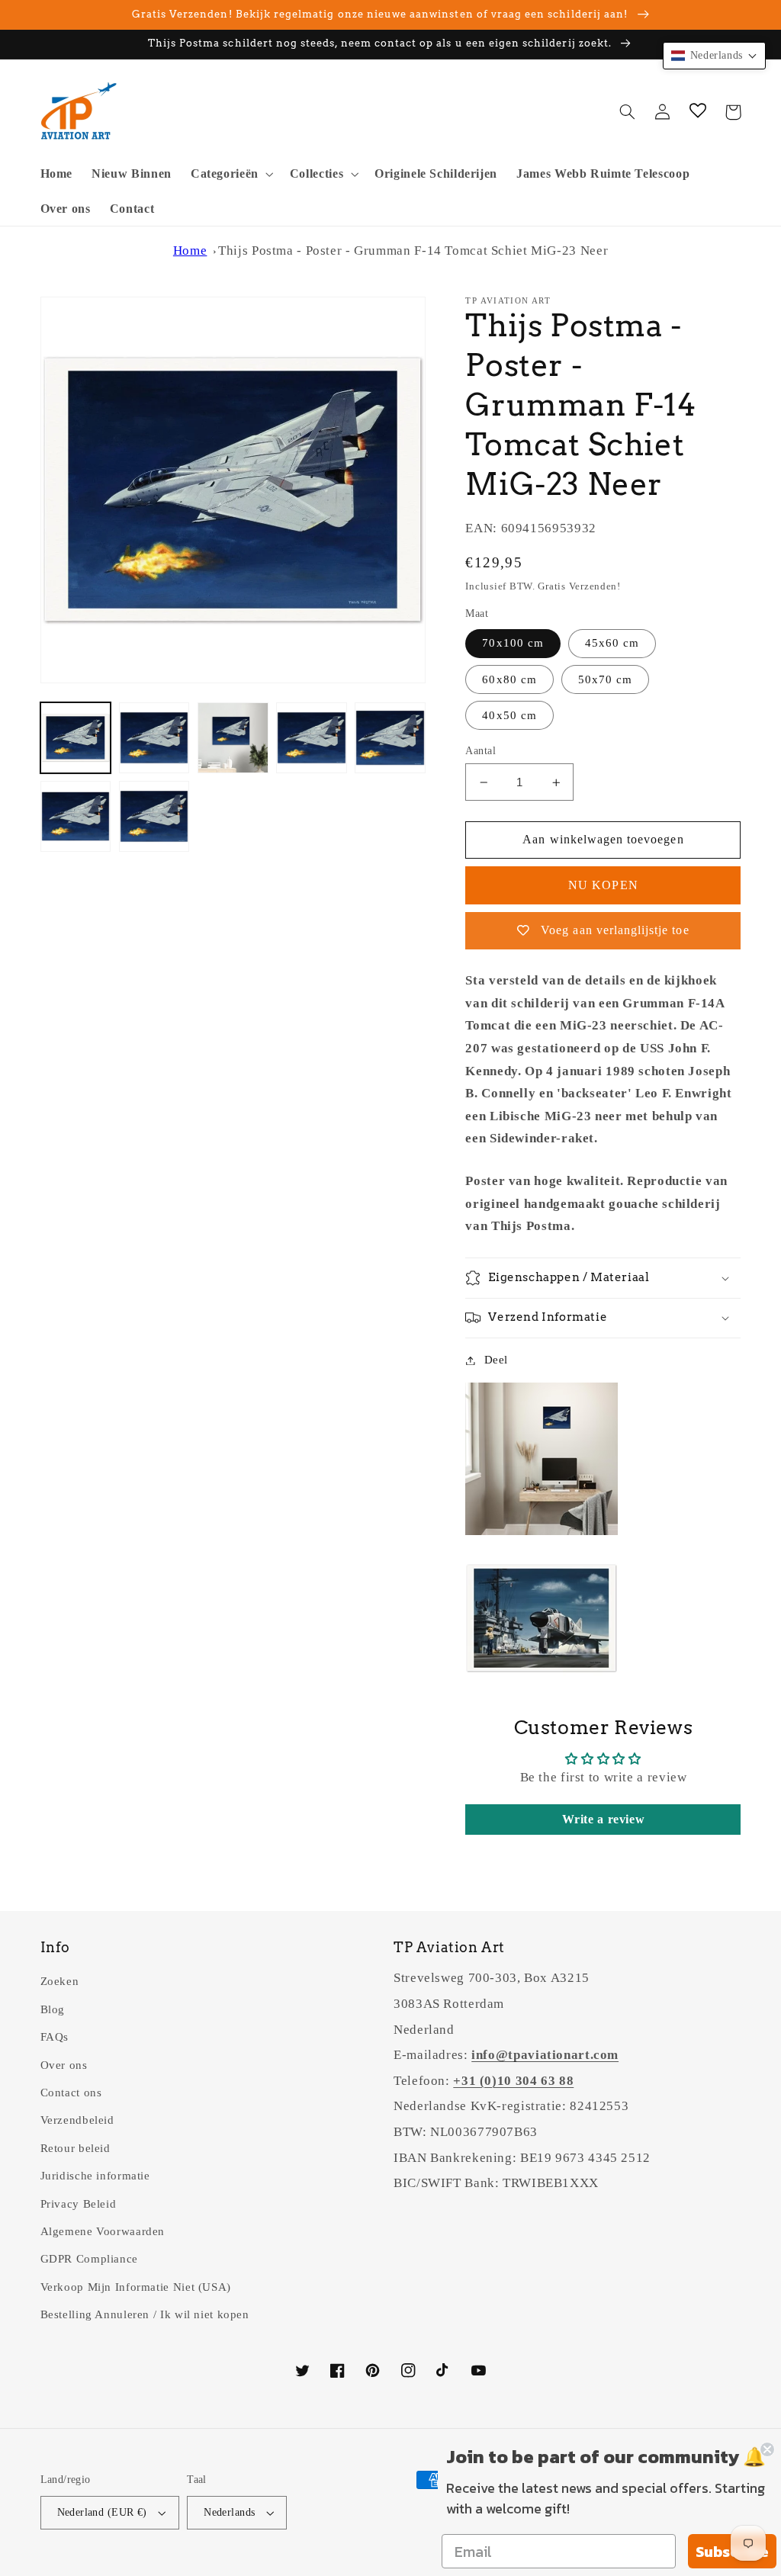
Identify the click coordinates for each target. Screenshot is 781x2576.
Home (190, 251)
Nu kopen (603, 885)
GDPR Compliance (89, 2259)
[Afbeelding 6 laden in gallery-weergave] (76, 816)
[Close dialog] (767, 2449)
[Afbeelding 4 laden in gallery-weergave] (312, 738)
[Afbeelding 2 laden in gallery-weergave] (154, 738)
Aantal (480, 751)
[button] (230, 174)
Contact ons (71, 2093)
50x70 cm (605, 679)
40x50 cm (509, 715)
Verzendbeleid (77, 2120)
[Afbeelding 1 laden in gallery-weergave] (76, 738)
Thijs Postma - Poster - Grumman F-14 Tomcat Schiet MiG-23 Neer (413, 251)
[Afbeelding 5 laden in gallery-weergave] (390, 738)
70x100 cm (513, 643)
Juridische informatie (95, 2176)
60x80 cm (509, 679)
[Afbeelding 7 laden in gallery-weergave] (154, 816)
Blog (53, 2009)
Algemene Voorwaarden (103, 2231)
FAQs (55, 2037)
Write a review (604, 1819)
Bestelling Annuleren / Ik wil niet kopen (145, 2314)
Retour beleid (76, 2148)
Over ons (64, 2065)
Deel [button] (496, 1360)
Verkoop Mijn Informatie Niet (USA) (136, 2287)
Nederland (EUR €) (102, 2512)
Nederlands (229, 2512)
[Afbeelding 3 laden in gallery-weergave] (233, 738)
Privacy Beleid (79, 2204)
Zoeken (60, 1981)
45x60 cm (612, 643)
